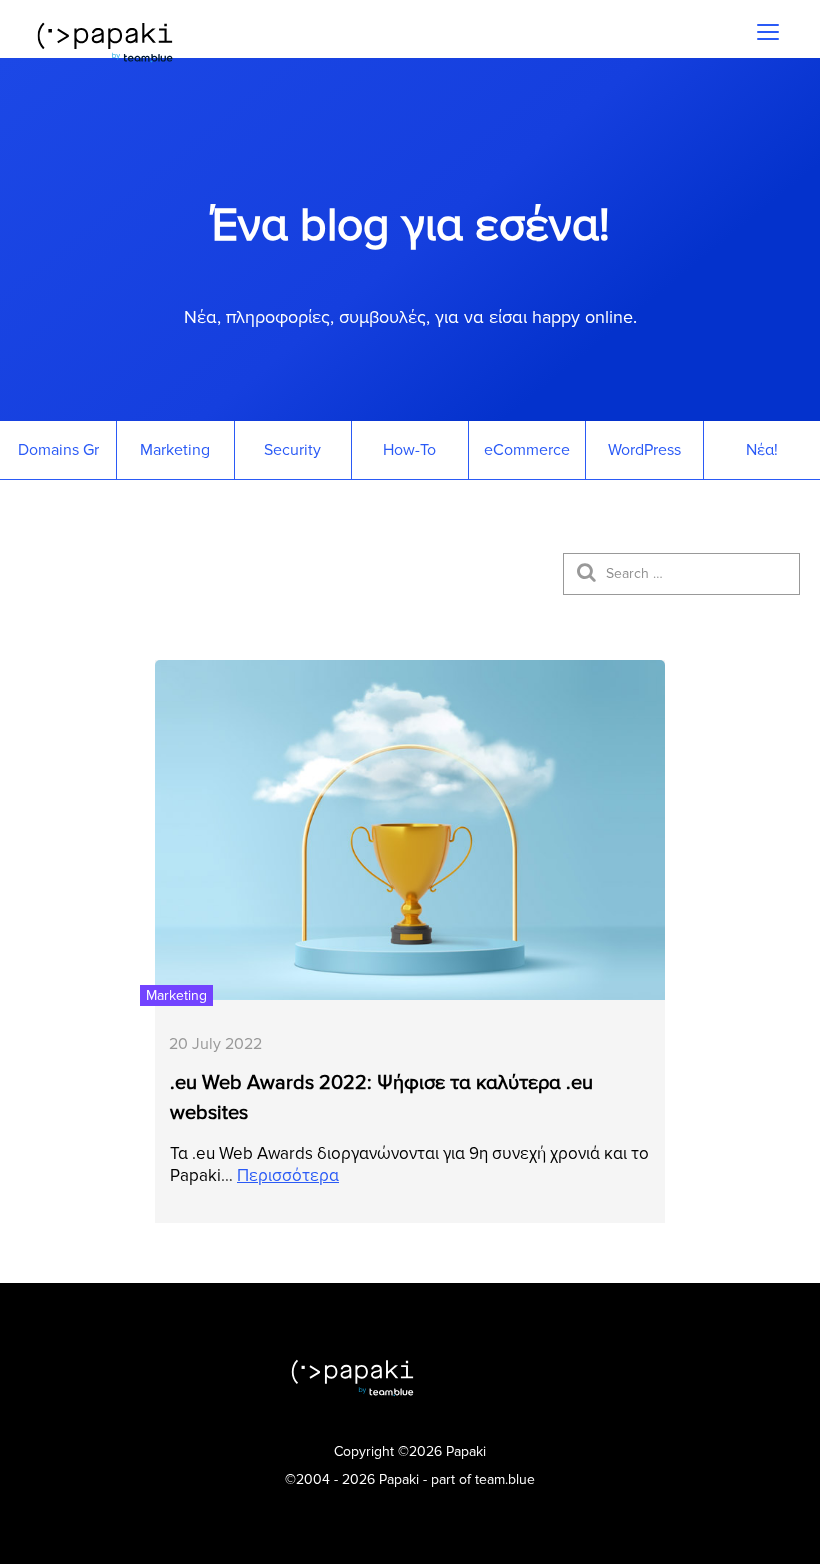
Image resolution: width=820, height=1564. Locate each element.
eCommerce (527, 450)
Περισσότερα (288, 1175)
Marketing (175, 450)
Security (292, 450)
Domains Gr (58, 450)
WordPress (644, 450)
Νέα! (762, 450)
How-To (409, 450)
